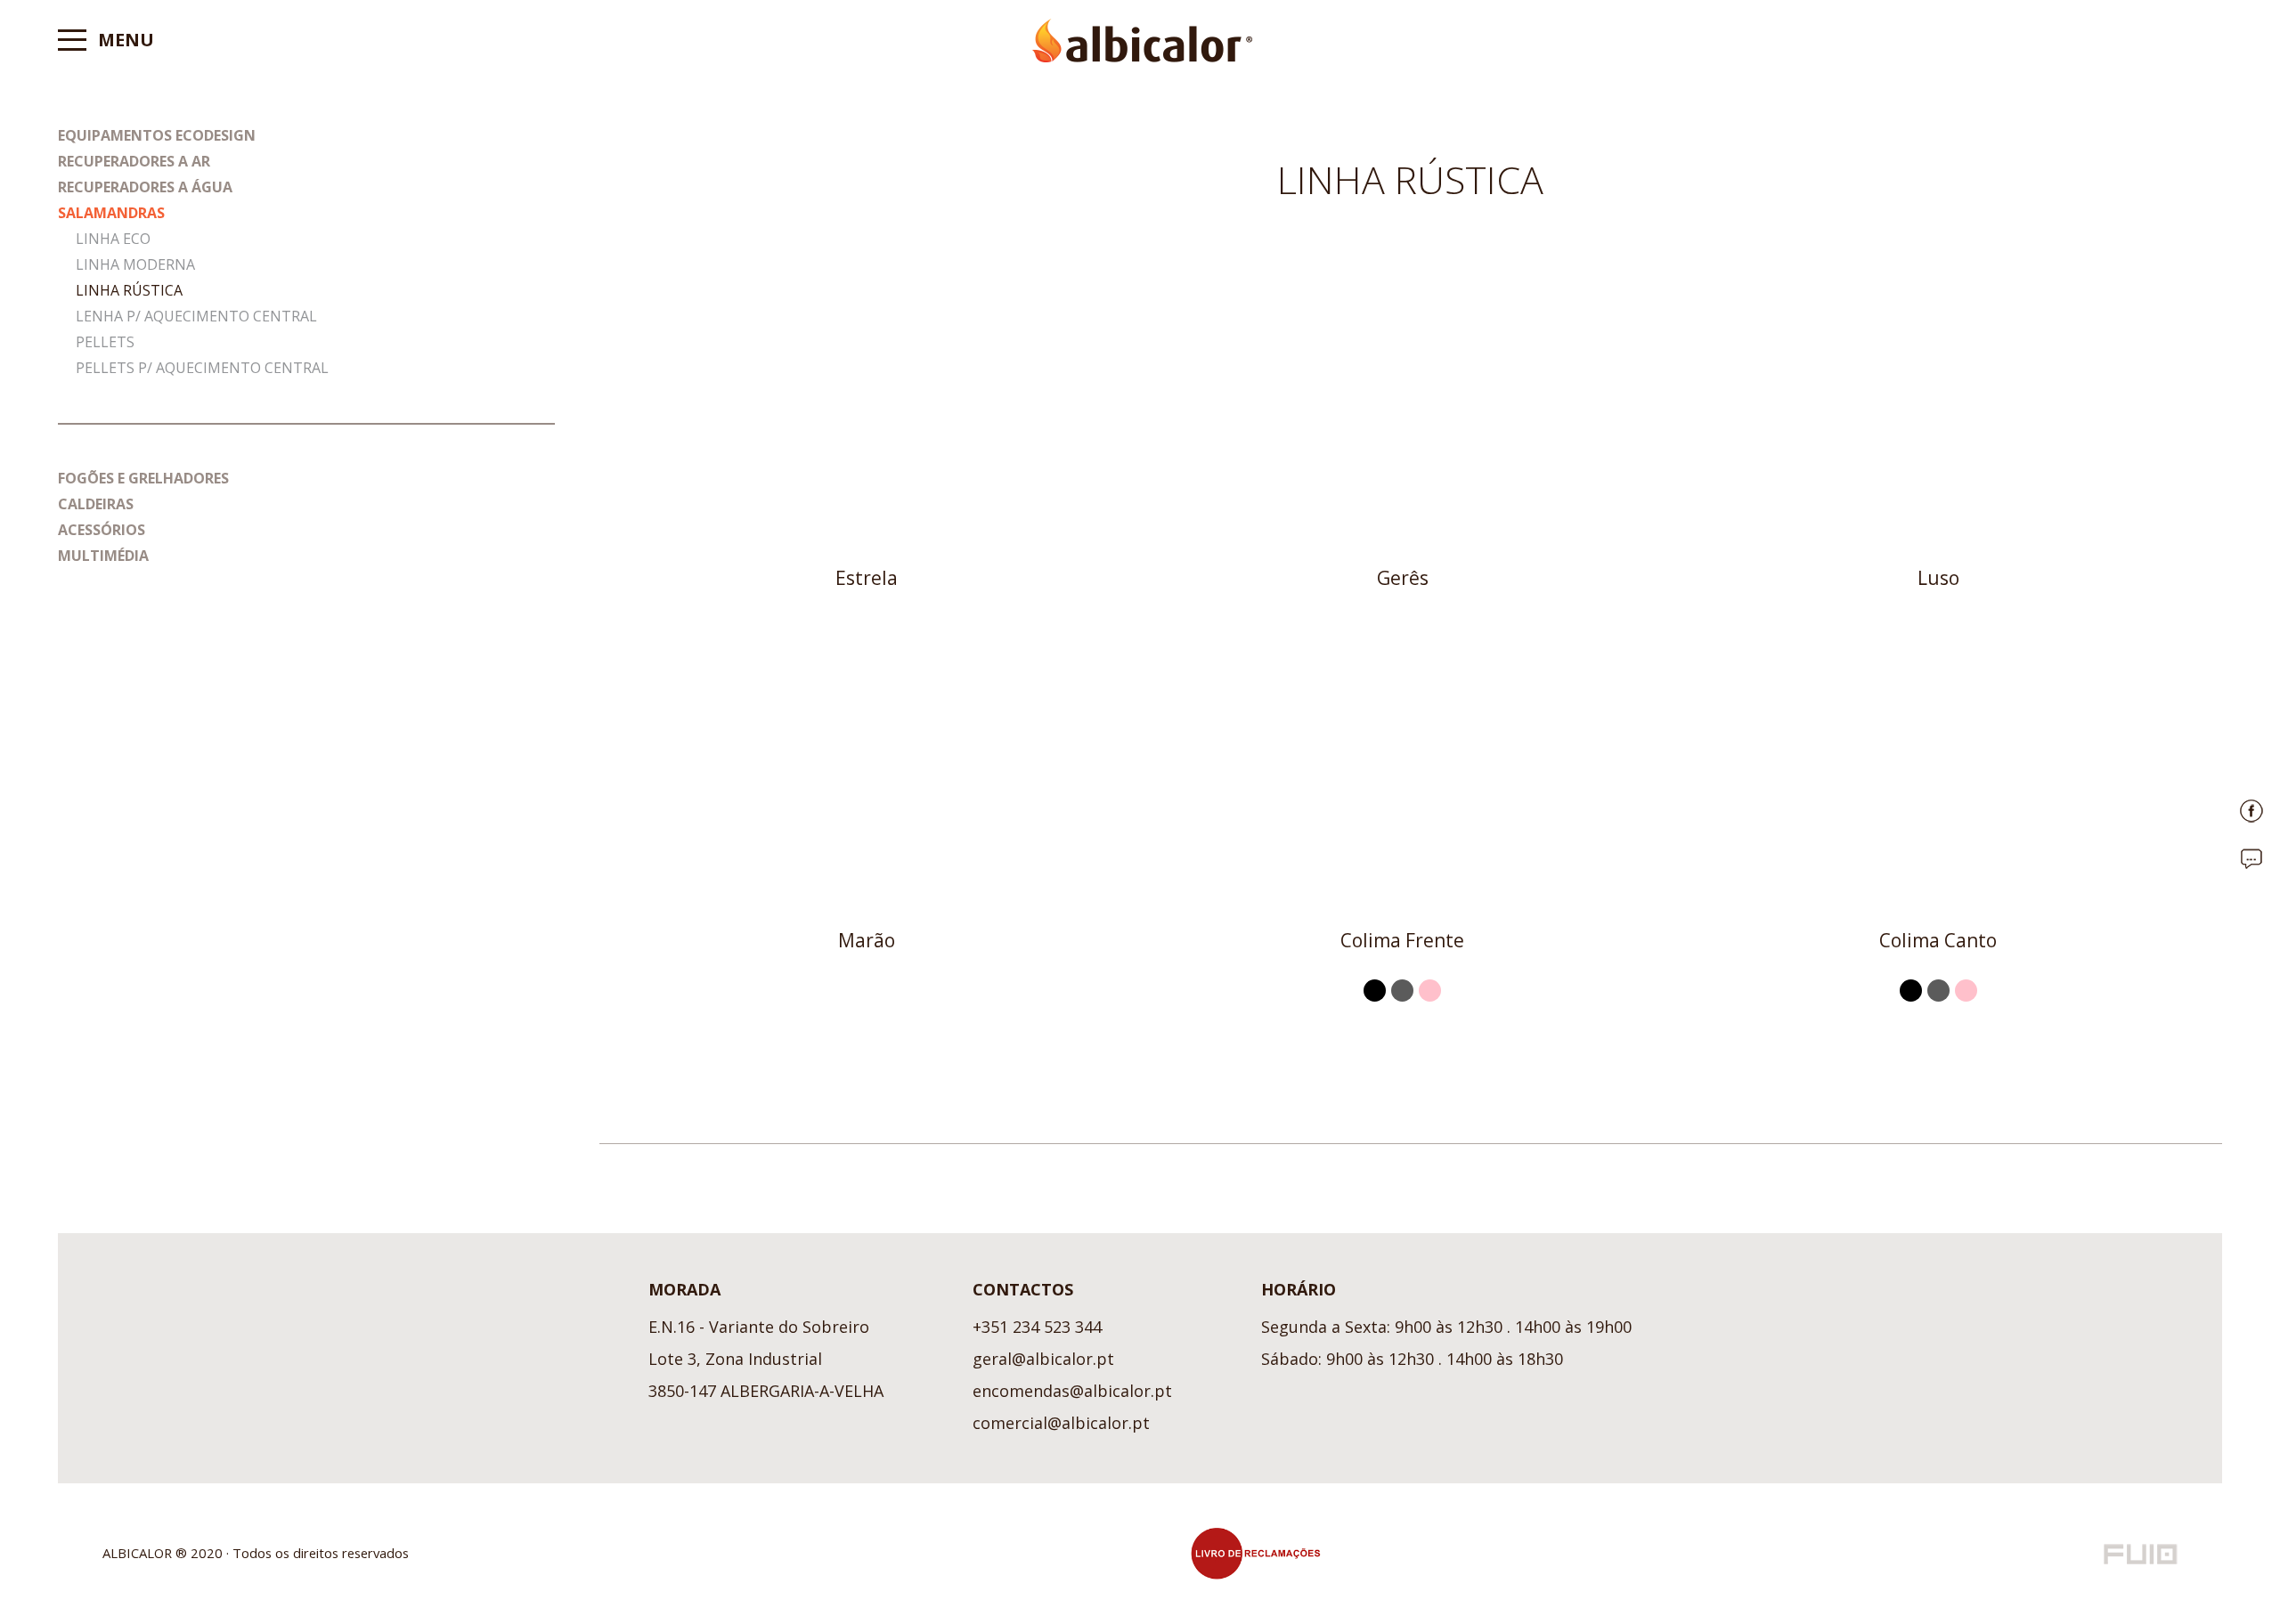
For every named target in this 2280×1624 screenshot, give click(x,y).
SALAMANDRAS (111, 213)
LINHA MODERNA (135, 264)
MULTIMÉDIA (103, 556)
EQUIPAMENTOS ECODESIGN (157, 135)
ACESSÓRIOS (102, 530)
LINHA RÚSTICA (129, 290)
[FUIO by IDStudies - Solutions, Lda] (2141, 1554)
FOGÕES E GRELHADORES (143, 478)
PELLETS (105, 342)
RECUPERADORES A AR (134, 161)
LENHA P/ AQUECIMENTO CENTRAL (196, 316)
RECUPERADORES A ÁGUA (145, 187)
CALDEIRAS (96, 504)
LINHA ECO (113, 239)
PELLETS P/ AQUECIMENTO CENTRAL (202, 368)
